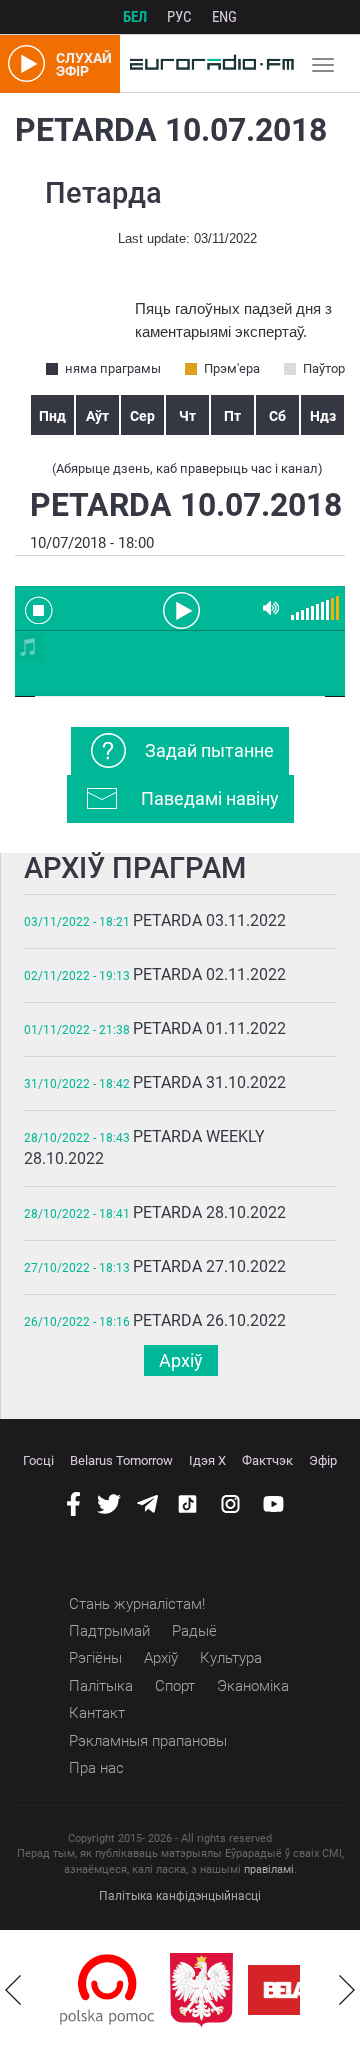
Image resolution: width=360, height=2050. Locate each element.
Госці (38, 1460)
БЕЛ (135, 17)
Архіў (181, 1360)
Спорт (175, 1686)
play (180, 609)
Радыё (194, 1631)
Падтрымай (109, 1631)
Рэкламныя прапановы (148, 1741)
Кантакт (97, 1713)
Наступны (347, 1990)
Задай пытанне (209, 750)
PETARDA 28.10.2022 (209, 1212)
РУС (179, 17)
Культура (231, 1658)
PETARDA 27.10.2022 (209, 1266)
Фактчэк (267, 1460)
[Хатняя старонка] (207, 64)
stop (39, 610)
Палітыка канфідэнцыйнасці (180, 1896)
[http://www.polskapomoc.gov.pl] (107, 1989)
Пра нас (96, 1768)
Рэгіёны (95, 1658)
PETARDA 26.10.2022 (209, 1320)
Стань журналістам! (137, 1604)
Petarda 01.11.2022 (209, 1028)
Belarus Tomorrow (121, 1460)
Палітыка (101, 1686)
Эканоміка (253, 1686)
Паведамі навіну (210, 798)
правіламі (269, 1869)
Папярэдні (13, 1990)
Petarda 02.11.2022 (209, 974)
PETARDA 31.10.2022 (209, 1082)
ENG (224, 17)
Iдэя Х (207, 1460)
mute (271, 608)
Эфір (323, 1460)
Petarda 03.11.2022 (209, 920)
